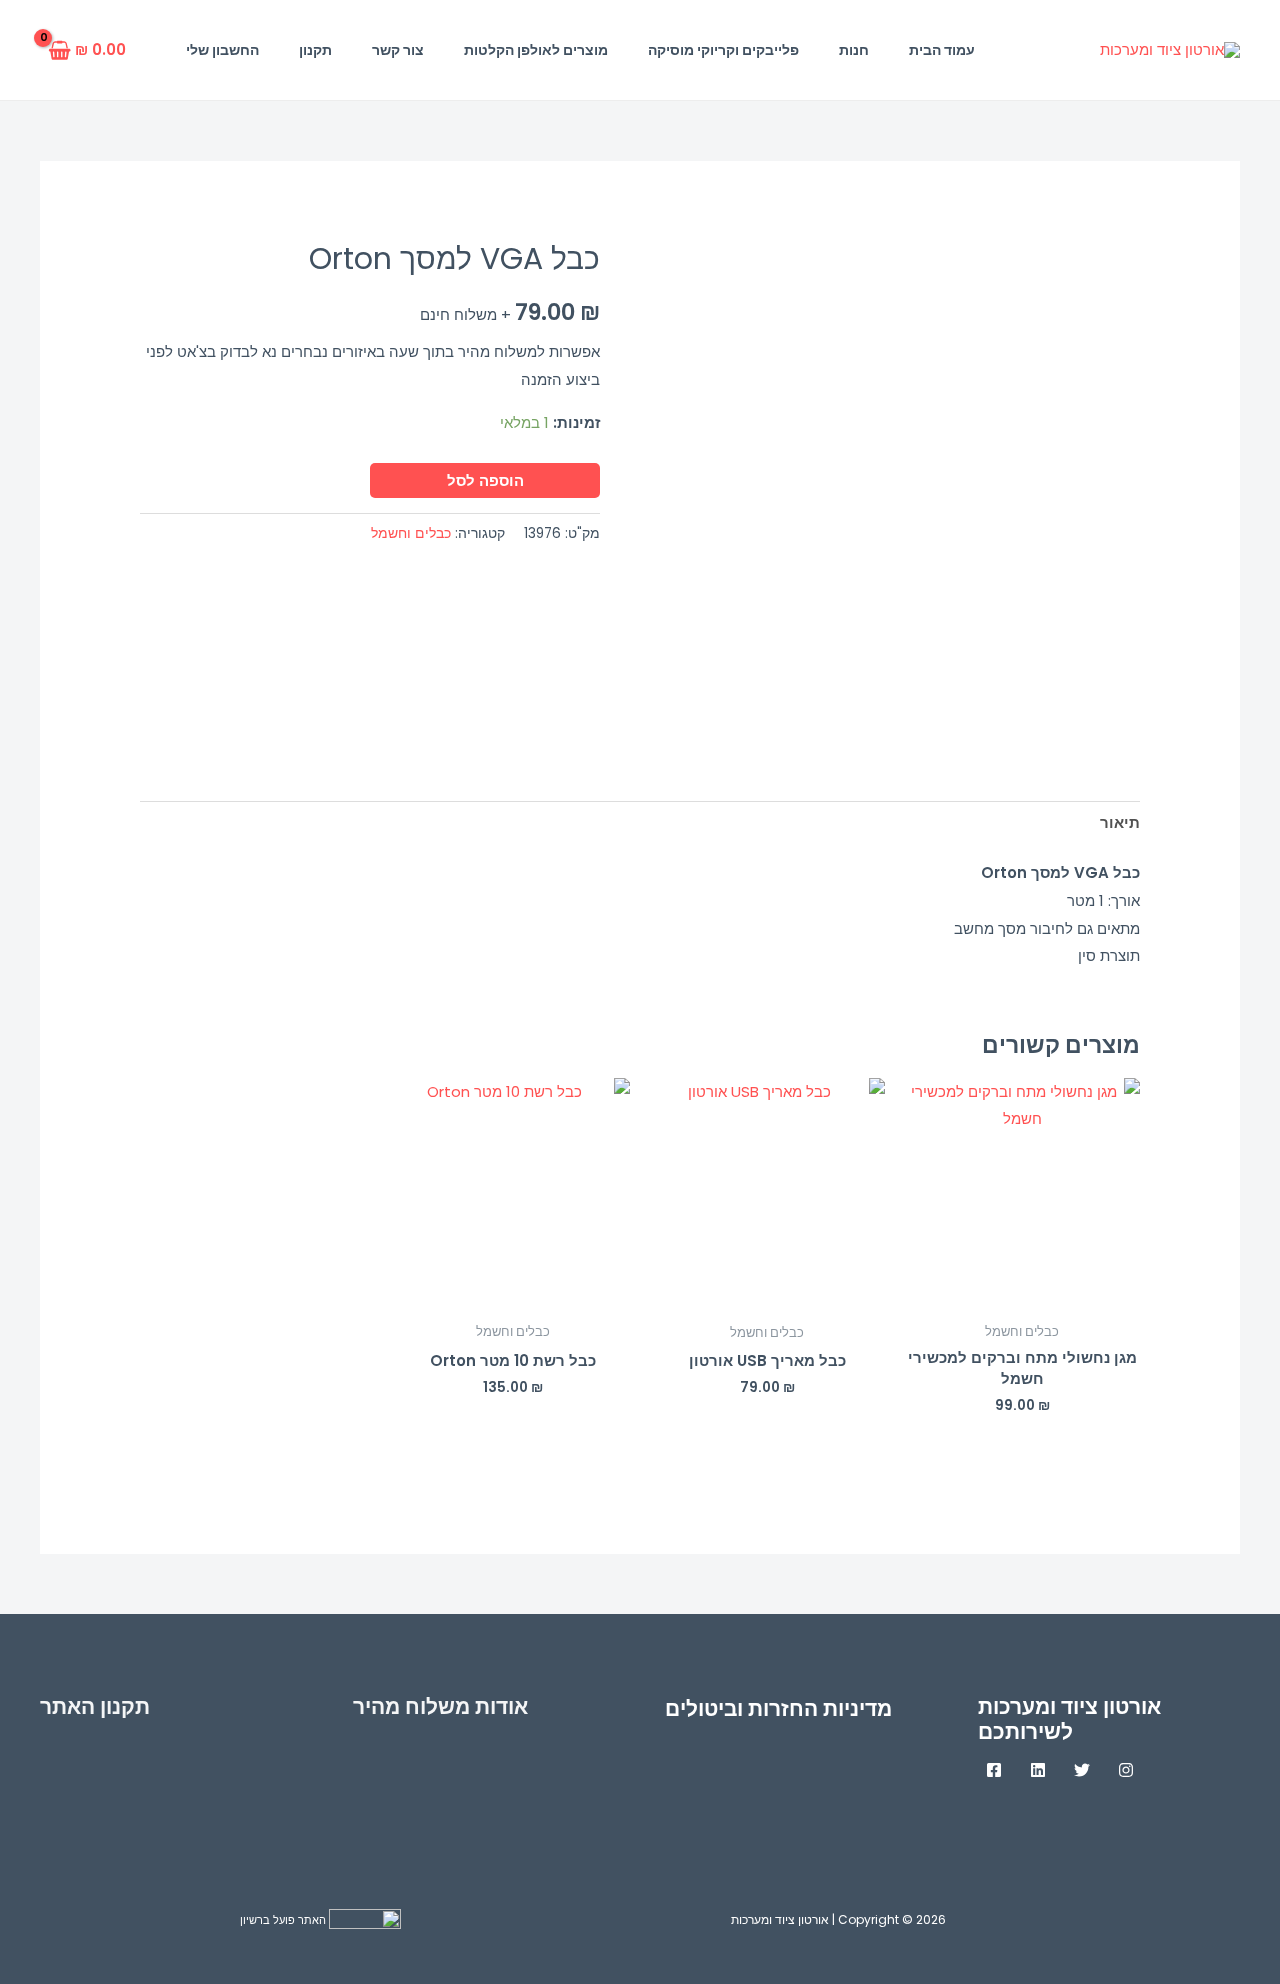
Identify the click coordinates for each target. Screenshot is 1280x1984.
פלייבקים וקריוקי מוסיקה (723, 50)
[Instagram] (1126, 1770)
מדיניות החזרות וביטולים (778, 1708)
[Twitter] (1082, 1770)
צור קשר (398, 50)
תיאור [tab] (1120, 822)
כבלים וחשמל (411, 533)
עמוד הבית (942, 50)
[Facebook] (994, 1770)
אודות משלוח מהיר (440, 1706)
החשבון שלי (222, 50)
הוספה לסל (485, 480)
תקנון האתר (95, 1706)
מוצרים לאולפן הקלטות (536, 50)
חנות (854, 50)
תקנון (315, 50)
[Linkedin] (1038, 1770)
